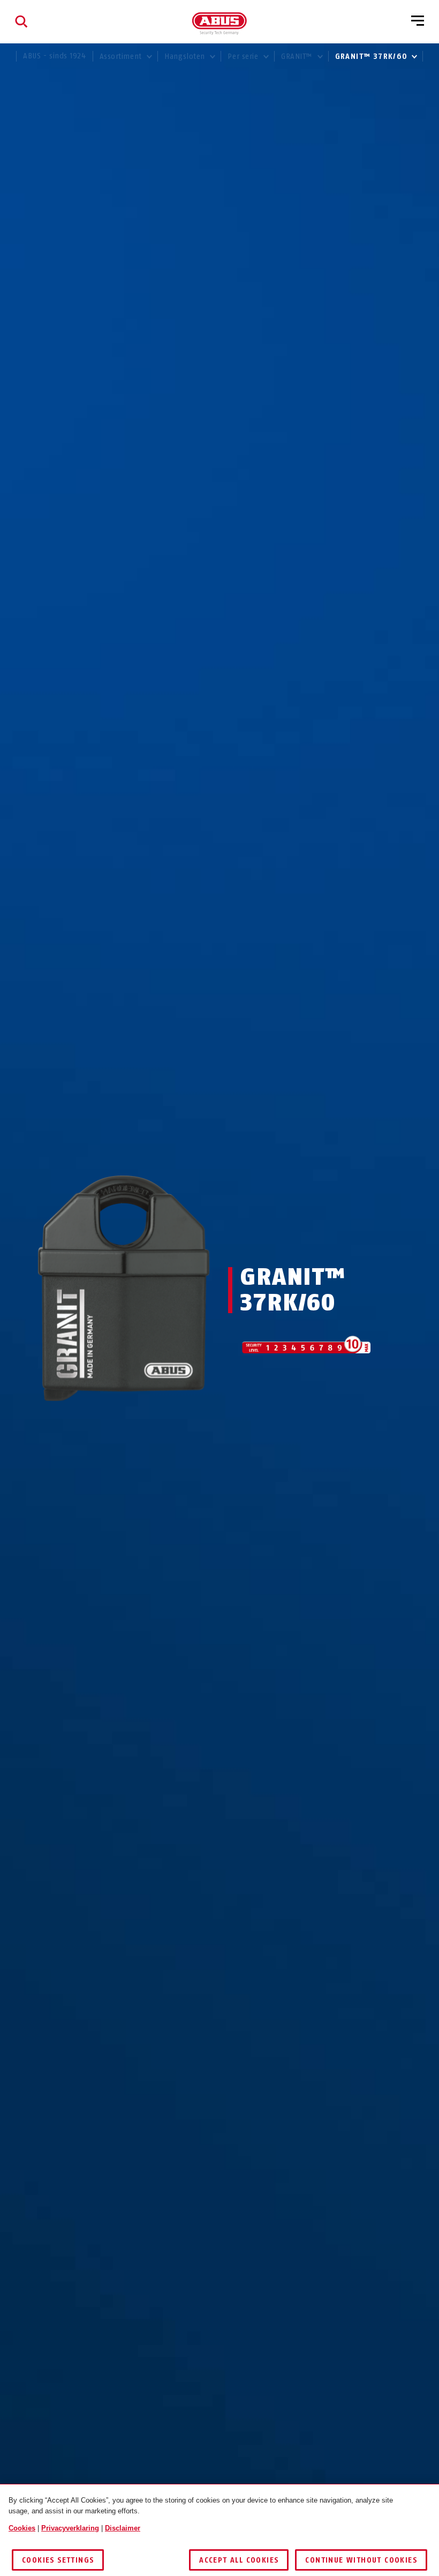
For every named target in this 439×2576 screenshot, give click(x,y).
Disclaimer (123, 2528)
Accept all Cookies (239, 2560)
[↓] (143, 1422)
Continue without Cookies (361, 2560)
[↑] (104, 1422)
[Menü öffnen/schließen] (418, 21)
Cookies (22, 2528)
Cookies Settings (58, 2560)
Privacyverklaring (70, 2528)
